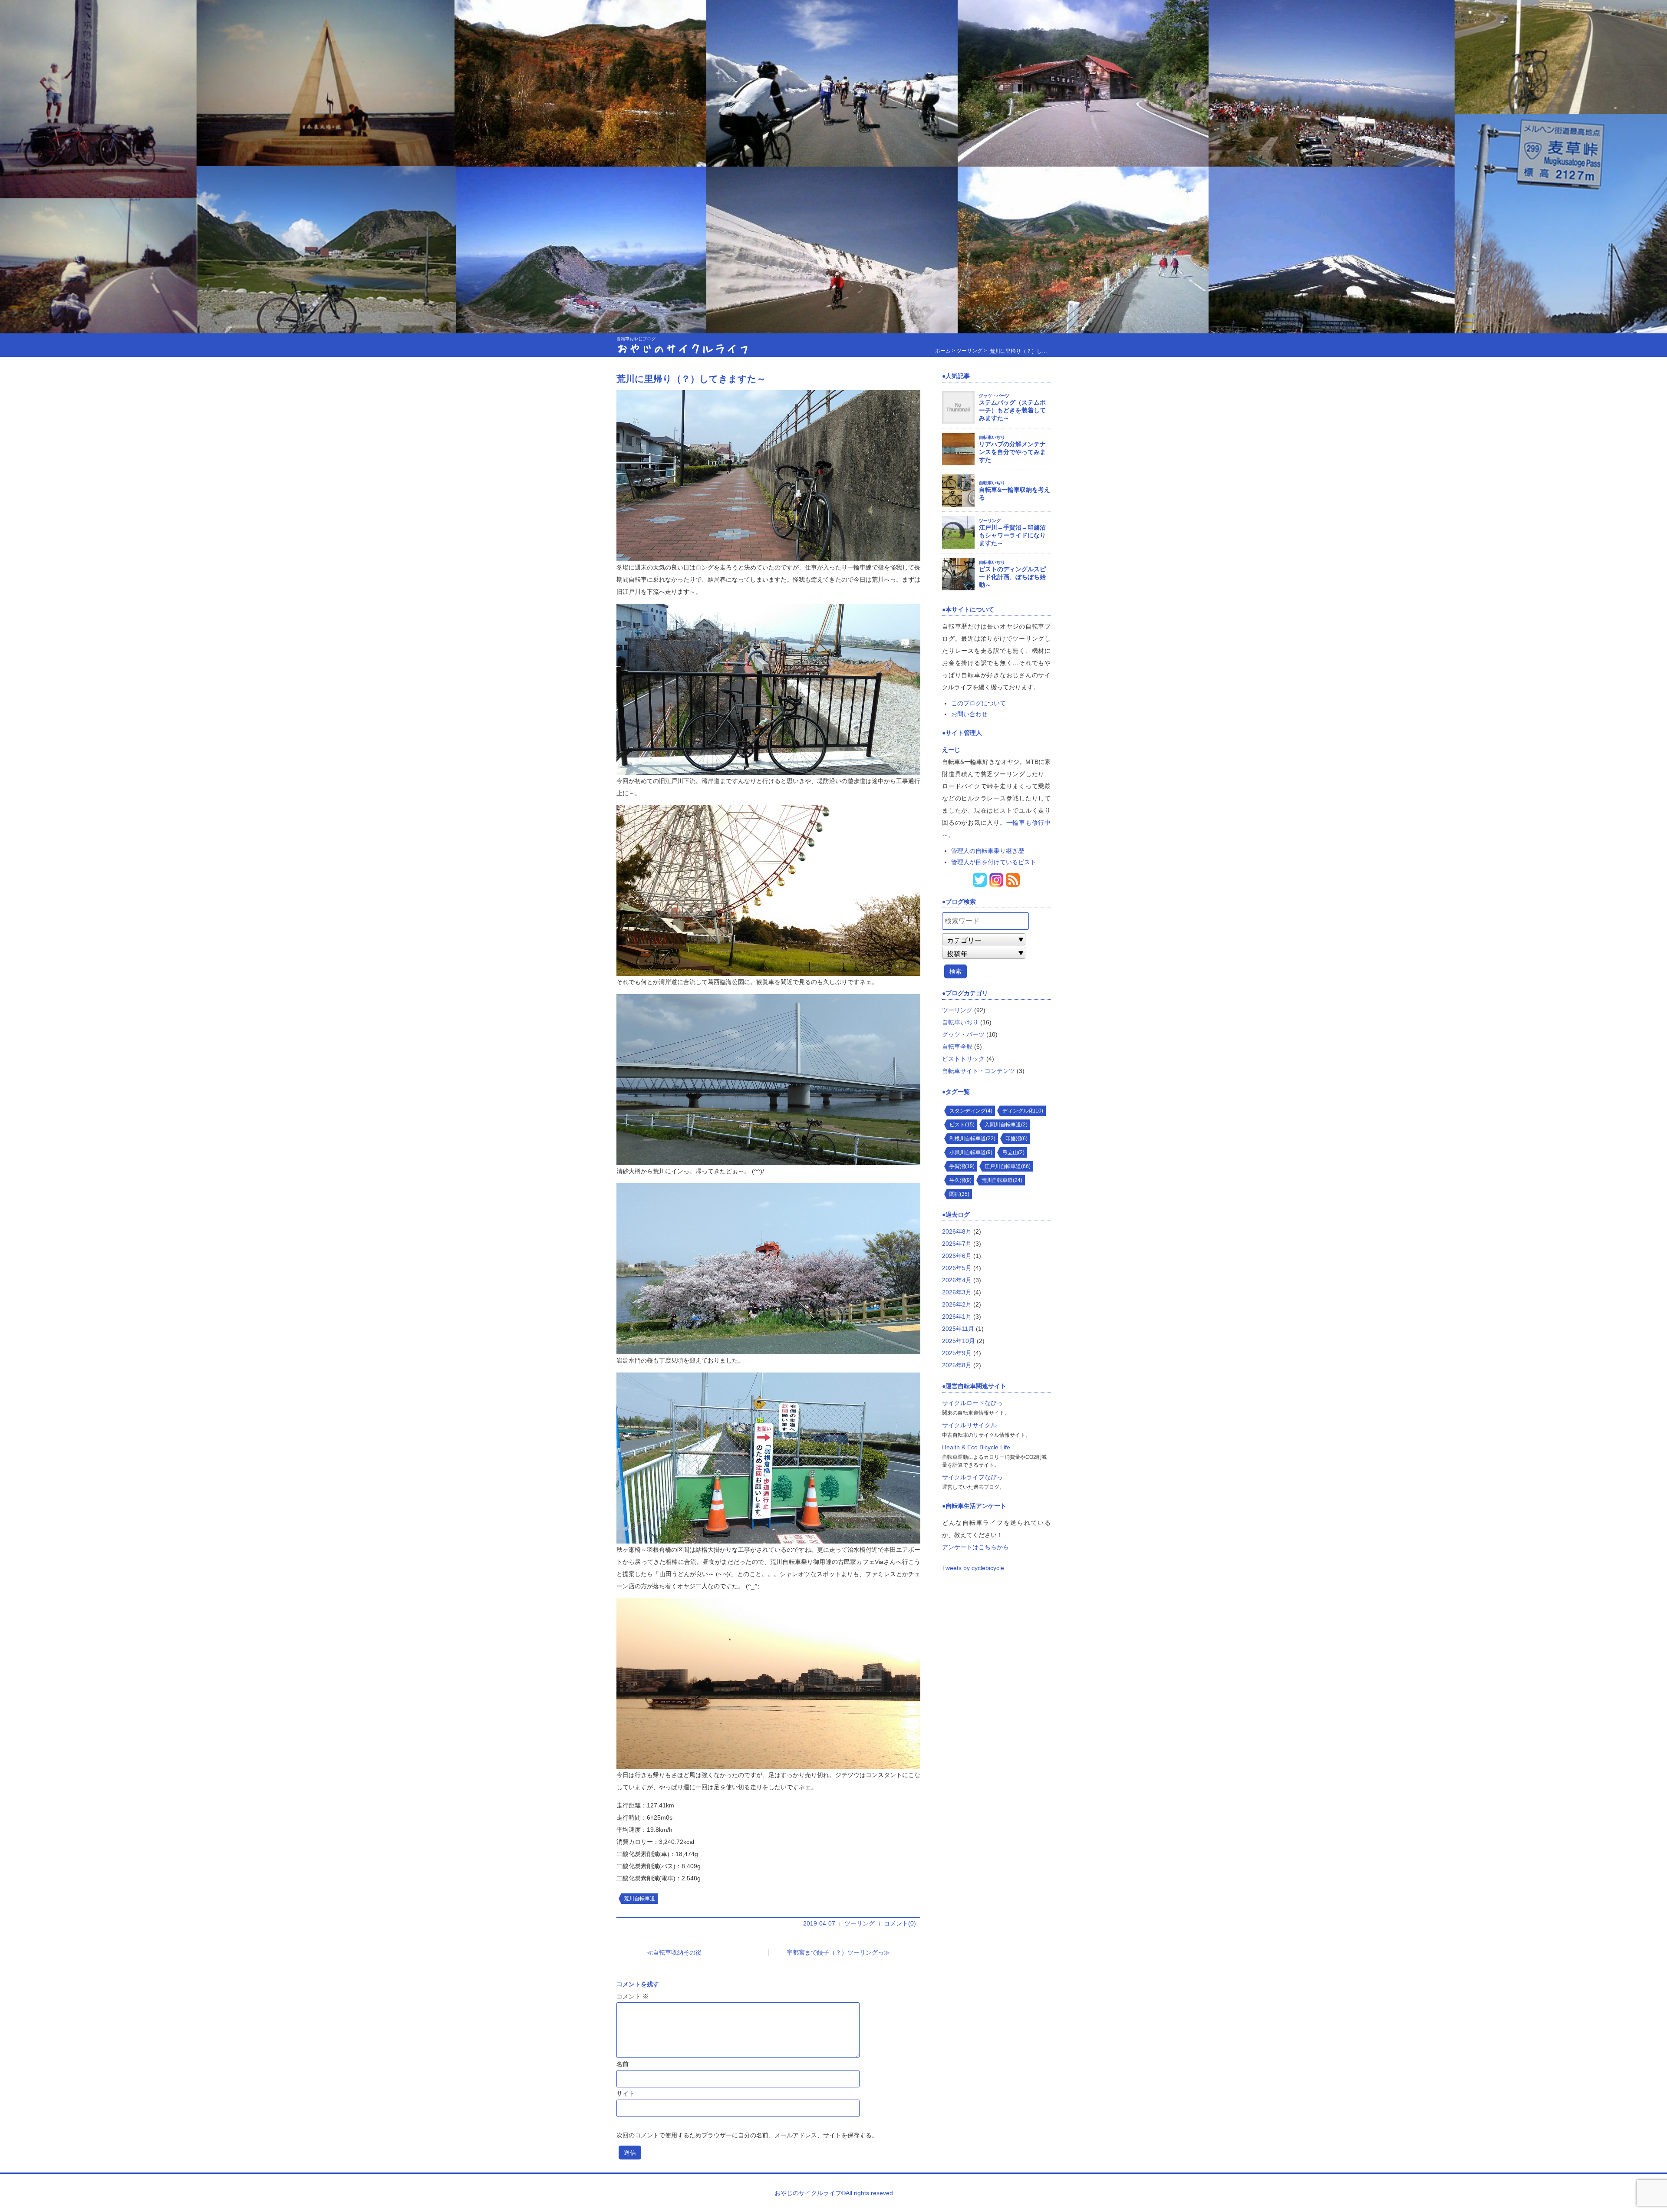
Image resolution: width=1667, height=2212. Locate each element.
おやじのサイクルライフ (683, 348)
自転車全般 (957, 1047)
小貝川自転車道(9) (971, 1152)
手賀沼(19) (962, 1166)
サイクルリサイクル (969, 1425)
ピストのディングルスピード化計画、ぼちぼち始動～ (1012, 577)
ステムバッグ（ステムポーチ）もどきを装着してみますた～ (1012, 410)
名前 (623, 2064)
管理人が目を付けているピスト (994, 862)
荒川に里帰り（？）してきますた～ (691, 379)
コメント (633, 1996)
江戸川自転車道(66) (1008, 1166)
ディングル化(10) (1023, 1111)
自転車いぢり (992, 437)
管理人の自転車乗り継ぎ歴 (988, 851)
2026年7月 (957, 1244)
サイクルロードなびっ (972, 1403)
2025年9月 (957, 1353)
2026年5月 (957, 1268)
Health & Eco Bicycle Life (976, 1447)
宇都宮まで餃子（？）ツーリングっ (835, 1952)
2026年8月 (957, 1231)
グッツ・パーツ (994, 396)
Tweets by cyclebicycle (973, 1568)
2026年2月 (957, 1304)
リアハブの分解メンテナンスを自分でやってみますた (1012, 452)
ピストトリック (963, 1059)
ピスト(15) (962, 1125)
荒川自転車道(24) (1002, 1180)
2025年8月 (957, 1365)
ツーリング (860, 1923)
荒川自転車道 (639, 1899)
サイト (626, 2093)
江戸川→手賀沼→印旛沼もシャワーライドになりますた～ (1012, 535)
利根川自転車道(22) (972, 1139)
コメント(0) (900, 1923)
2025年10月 (959, 1341)
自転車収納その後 (677, 1952)
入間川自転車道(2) (1006, 1125)
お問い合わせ (969, 714)
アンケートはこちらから (975, 1547)
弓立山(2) (1013, 1152)
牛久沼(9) (960, 1180)
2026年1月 (957, 1317)
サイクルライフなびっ (972, 1477)
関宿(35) (959, 1194)
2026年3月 (957, 1292)
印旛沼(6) (1016, 1139)
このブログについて (978, 703)
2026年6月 (957, 1256)
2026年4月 (957, 1280)
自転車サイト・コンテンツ (978, 1071)
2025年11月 (958, 1329)
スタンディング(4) (971, 1111)
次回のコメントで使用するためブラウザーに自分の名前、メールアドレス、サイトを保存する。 (747, 2135)
